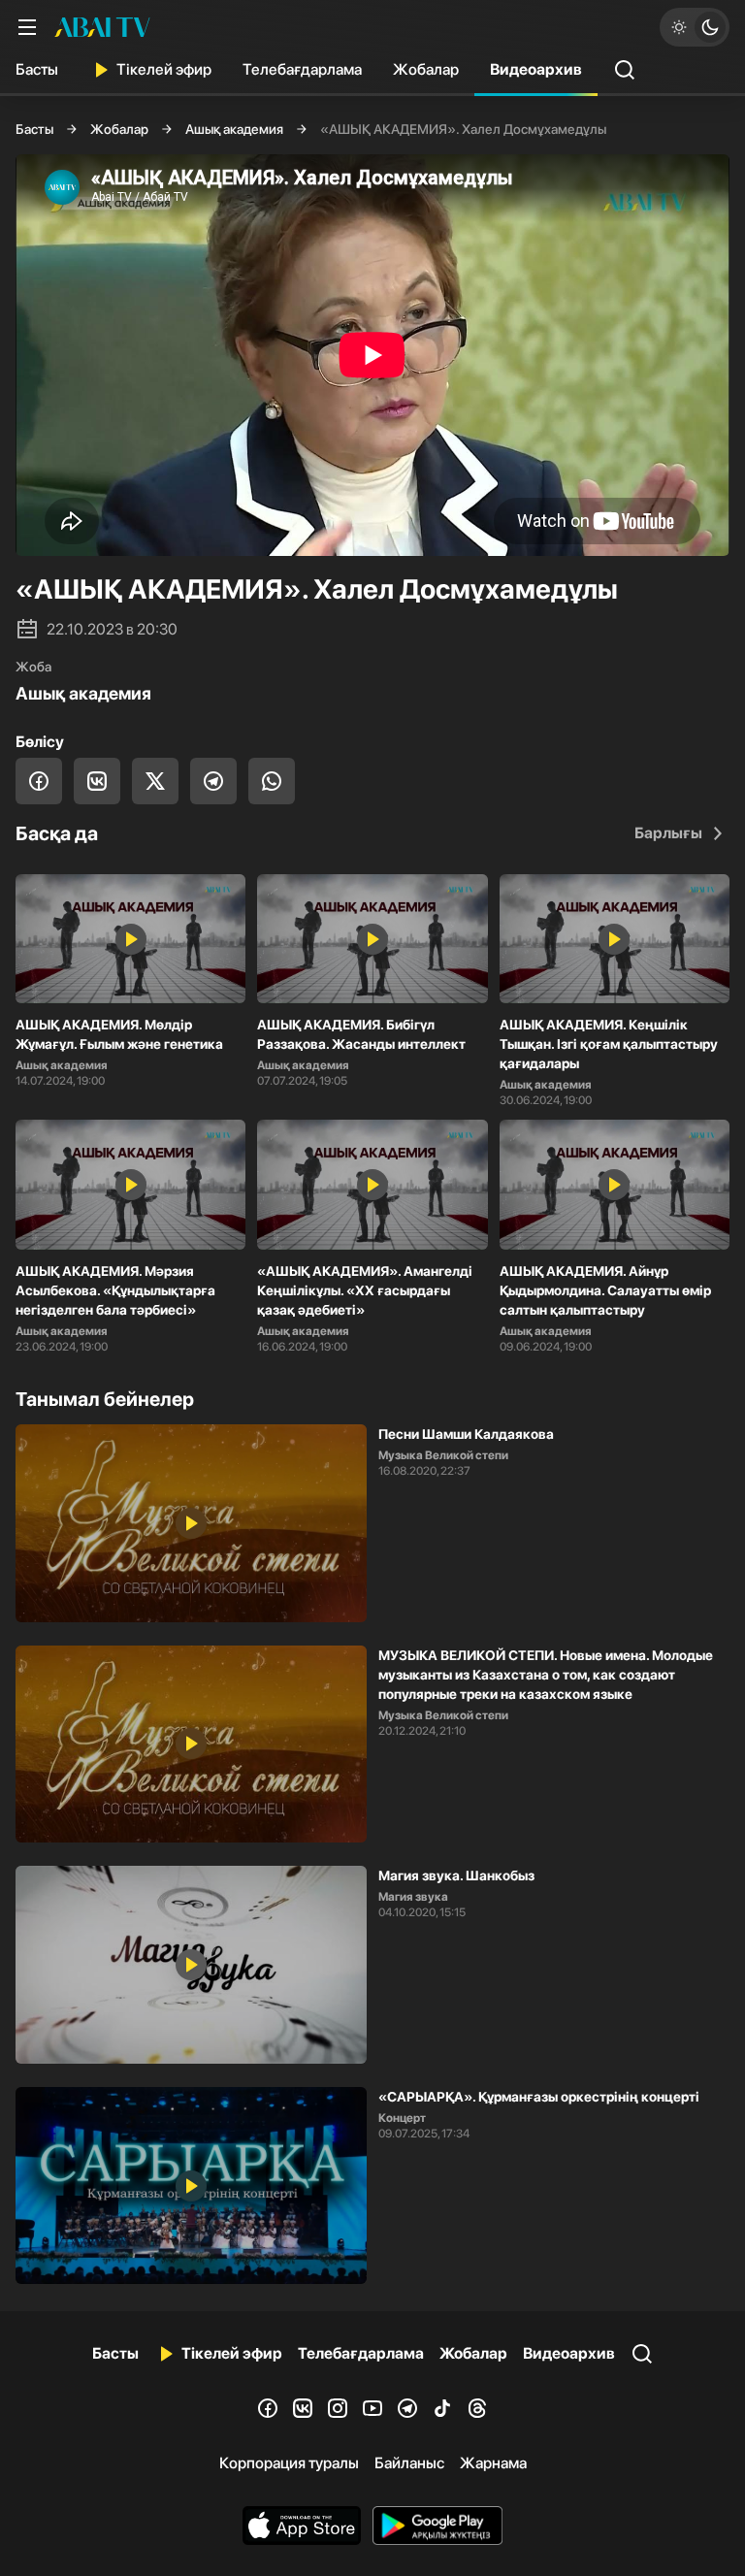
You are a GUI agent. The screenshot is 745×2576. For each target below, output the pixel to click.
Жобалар (426, 69)
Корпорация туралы (289, 2463)
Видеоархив (536, 69)
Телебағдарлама (302, 69)
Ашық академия (234, 129)
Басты (37, 69)
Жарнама (493, 2463)
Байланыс (409, 2463)
